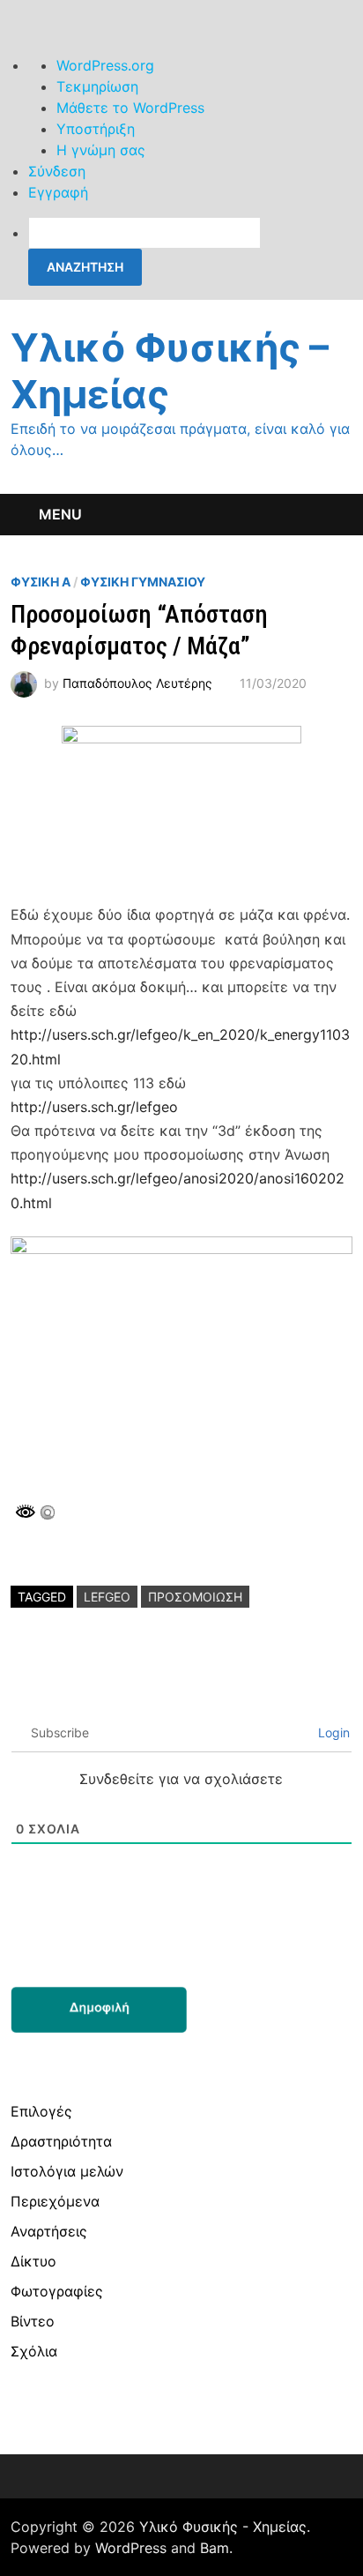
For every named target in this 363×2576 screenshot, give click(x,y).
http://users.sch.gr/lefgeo (94, 1107)
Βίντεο (33, 2321)
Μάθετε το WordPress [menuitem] (130, 108)
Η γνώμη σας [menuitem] (101, 150)
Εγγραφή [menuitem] (58, 192)
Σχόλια (34, 2351)
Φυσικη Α (41, 582)
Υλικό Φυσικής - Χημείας (223, 2527)
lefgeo (107, 1597)
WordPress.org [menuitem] (105, 65)
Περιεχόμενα (55, 2201)
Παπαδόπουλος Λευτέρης (137, 683)
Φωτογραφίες (57, 2291)
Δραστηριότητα (61, 2141)
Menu (60, 514)
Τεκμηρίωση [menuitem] (97, 86)
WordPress (131, 2548)
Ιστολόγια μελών (67, 2171)
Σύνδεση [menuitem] (57, 171)
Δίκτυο (33, 2261)
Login (332, 1732)
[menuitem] (196, 251)
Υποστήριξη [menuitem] (96, 129)
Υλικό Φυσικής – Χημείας (170, 371)
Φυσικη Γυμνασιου (143, 582)
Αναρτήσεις (49, 2231)
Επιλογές (41, 2111)
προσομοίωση (195, 1597)
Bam (215, 2548)
